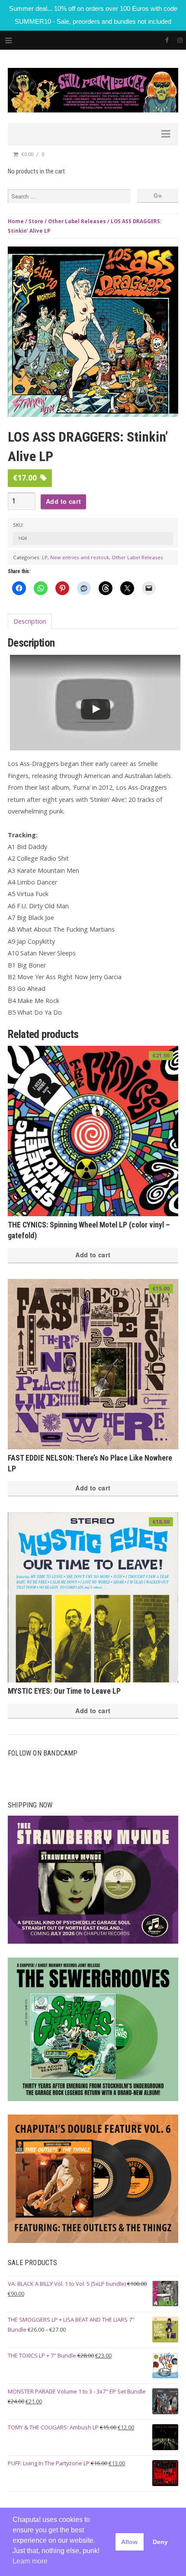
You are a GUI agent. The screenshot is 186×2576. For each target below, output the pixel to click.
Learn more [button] (30, 2561)
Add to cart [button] (93, 1255)
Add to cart (63, 501)
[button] (169, 258)
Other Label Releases (77, 221)
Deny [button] (160, 2542)
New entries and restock (80, 557)
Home (16, 221)
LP (45, 557)
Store (36, 221)
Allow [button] (129, 2542)
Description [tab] (30, 621)
